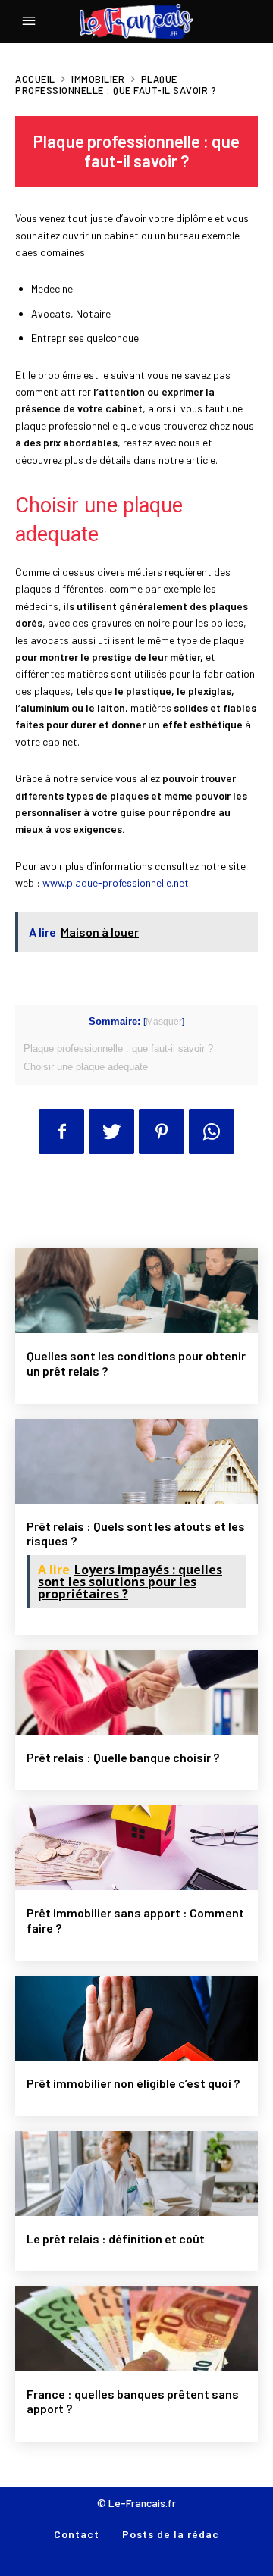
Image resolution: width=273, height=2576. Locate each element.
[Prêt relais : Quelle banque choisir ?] (136, 1692)
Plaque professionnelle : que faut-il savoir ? (118, 1049)
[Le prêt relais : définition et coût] (136, 2174)
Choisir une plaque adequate (86, 1067)
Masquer (164, 1022)
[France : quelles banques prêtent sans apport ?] (136, 2329)
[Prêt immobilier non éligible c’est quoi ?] (136, 2018)
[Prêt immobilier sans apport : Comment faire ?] (136, 1848)
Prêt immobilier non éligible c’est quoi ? (133, 2083)
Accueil (35, 79)
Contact (77, 2534)
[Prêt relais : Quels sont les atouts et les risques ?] (136, 1461)
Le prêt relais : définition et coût (116, 2238)
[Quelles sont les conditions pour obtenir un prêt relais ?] (136, 1291)
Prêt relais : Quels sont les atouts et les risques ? (136, 1533)
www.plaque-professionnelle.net (116, 883)
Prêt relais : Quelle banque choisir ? (123, 1757)
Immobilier (98, 79)
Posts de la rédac (171, 2534)
